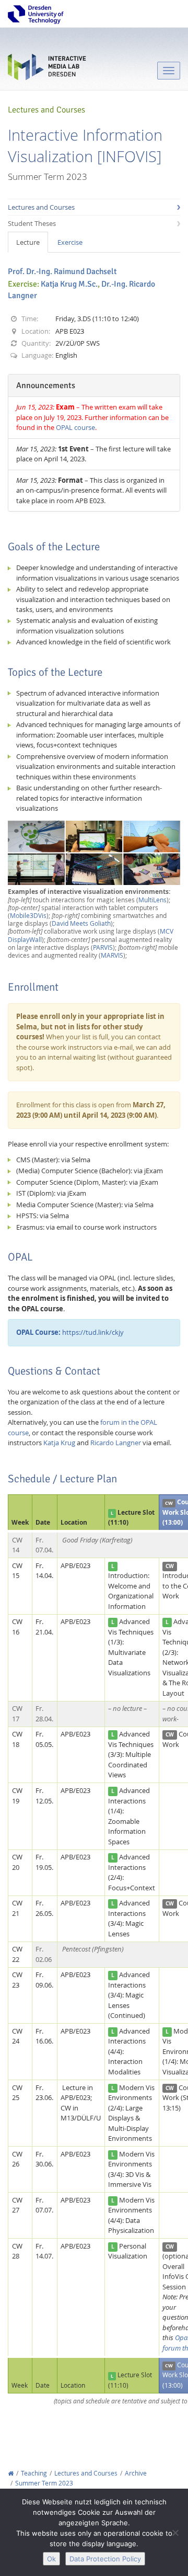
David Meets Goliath (81, 923)
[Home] (11, 2473)
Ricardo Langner (116, 1443)
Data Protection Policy (105, 2559)
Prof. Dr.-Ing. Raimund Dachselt (62, 271)
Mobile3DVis (28, 916)
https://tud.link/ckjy (70, 1332)
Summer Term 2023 (44, 2483)
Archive (136, 2473)
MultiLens (152, 900)
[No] (175, 2533)
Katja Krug (59, 1443)
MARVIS (112, 955)
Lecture (28, 242)
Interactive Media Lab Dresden (47, 69)
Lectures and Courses (41, 207)
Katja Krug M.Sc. (69, 284)
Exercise (70, 242)
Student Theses (32, 223)
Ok (51, 2559)
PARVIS (103, 947)
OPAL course (75, 427)
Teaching (34, 2473)
